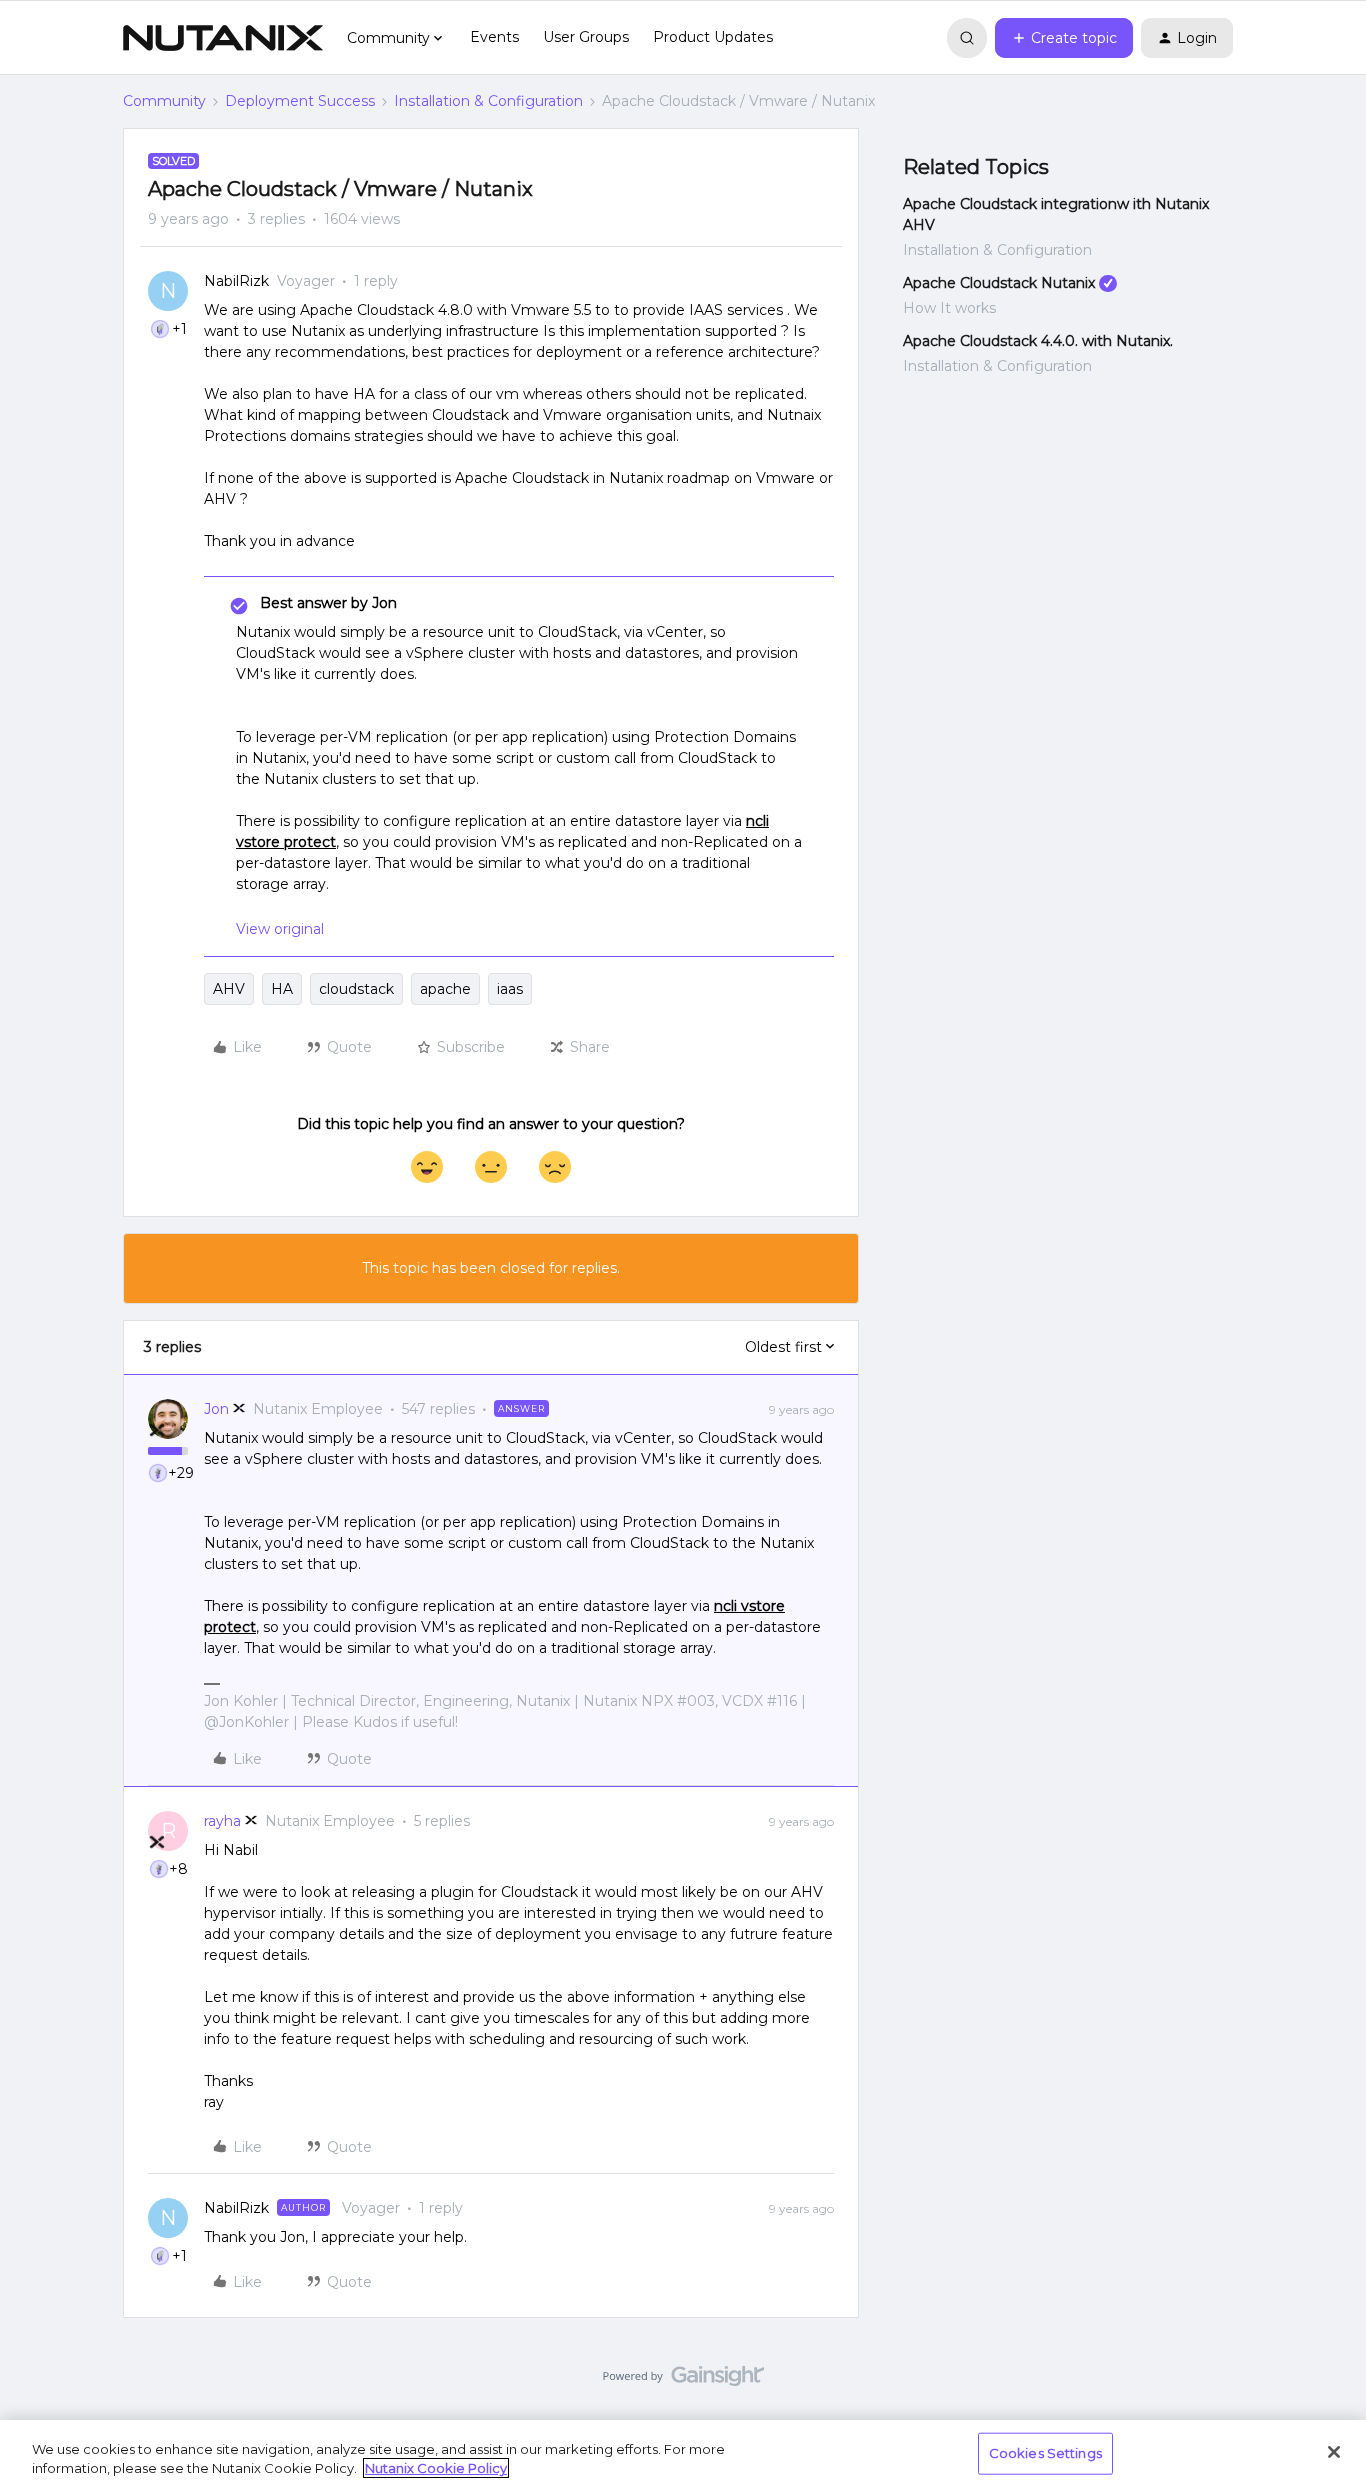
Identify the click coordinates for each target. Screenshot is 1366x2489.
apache (445, 989)
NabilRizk (236, 281)
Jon (216, 1409)
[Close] (1334, 2452)
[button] (1064, 38)
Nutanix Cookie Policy (436, 2468)
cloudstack (356, 989)
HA (282, 989)
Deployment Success (300, 101)
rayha (222, 1821)
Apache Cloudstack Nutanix (999, 283)
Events (494, 37)
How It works (949, 308)
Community (164, 101)
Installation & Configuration (488, 101)
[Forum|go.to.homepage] (223, 38)
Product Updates (713, 37)
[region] (683, 2454)
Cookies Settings (1045, 2453)
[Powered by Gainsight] (683, 2381)
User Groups (586, 37)
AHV (229, 989)
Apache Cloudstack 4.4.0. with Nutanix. (1038, 341)
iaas (510, 989)
